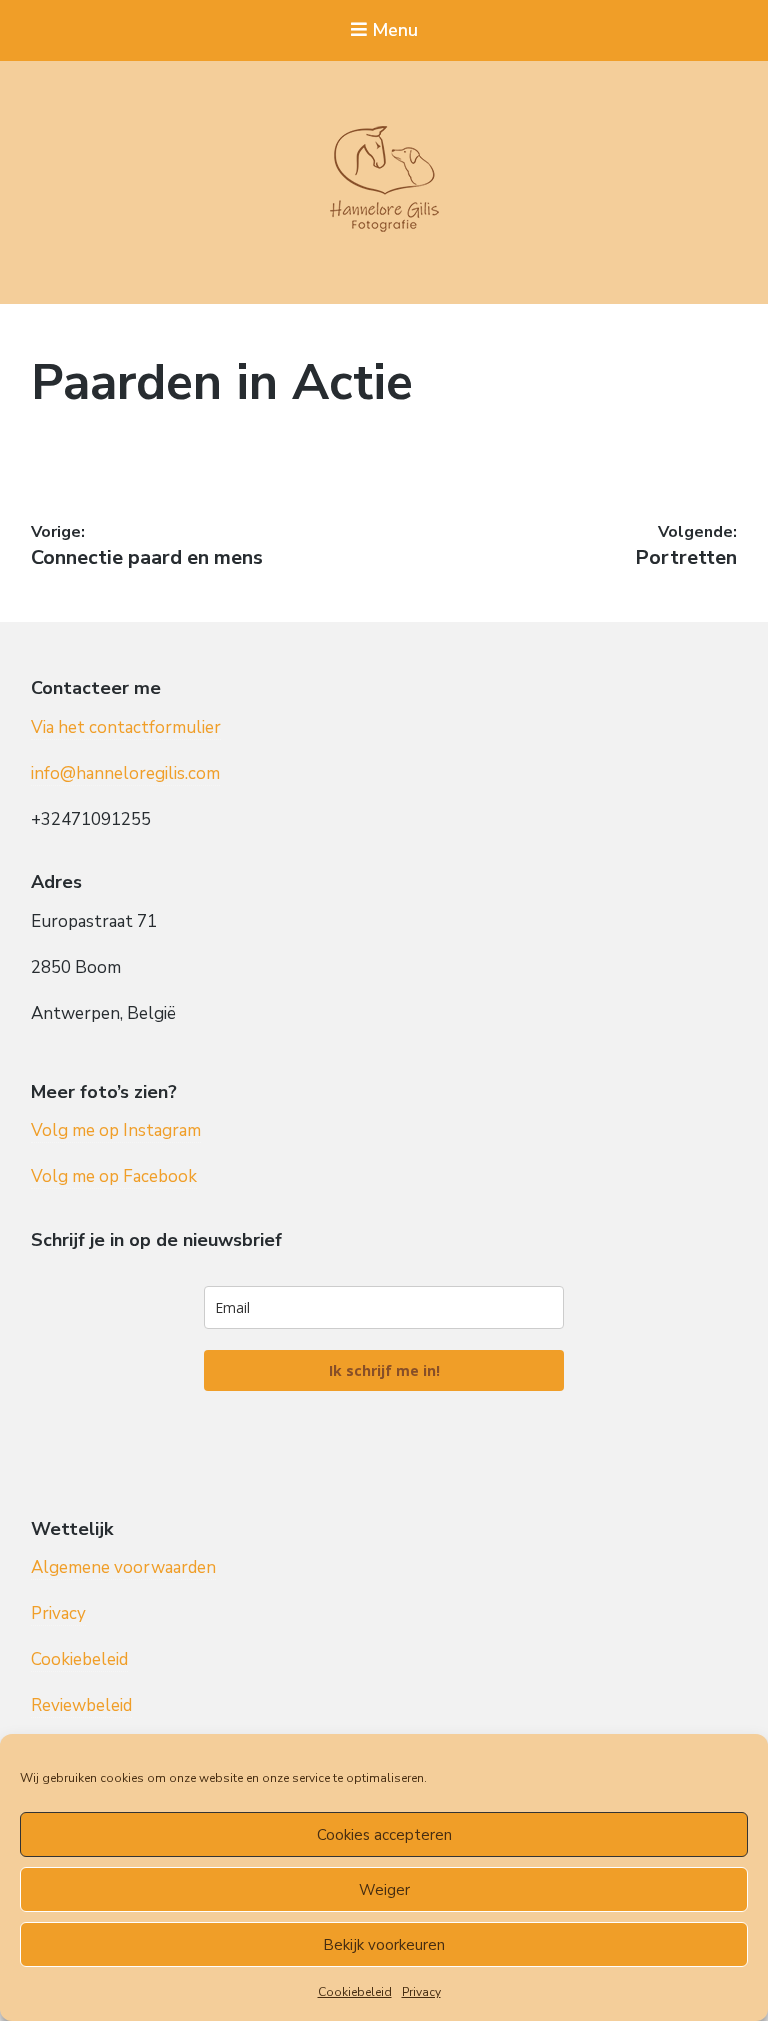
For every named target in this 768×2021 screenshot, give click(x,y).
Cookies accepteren (384, 1835)
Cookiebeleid (355, 1992)
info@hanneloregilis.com (125, 773)
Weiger (384, 1890)
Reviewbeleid (81, 1705)
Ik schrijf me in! (384, 1370)
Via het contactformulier (126, 727)
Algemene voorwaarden (123, 1567)
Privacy (421, 1992)
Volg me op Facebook (114, 1176)
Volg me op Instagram (116, 1130)
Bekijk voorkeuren (384, 1945)
